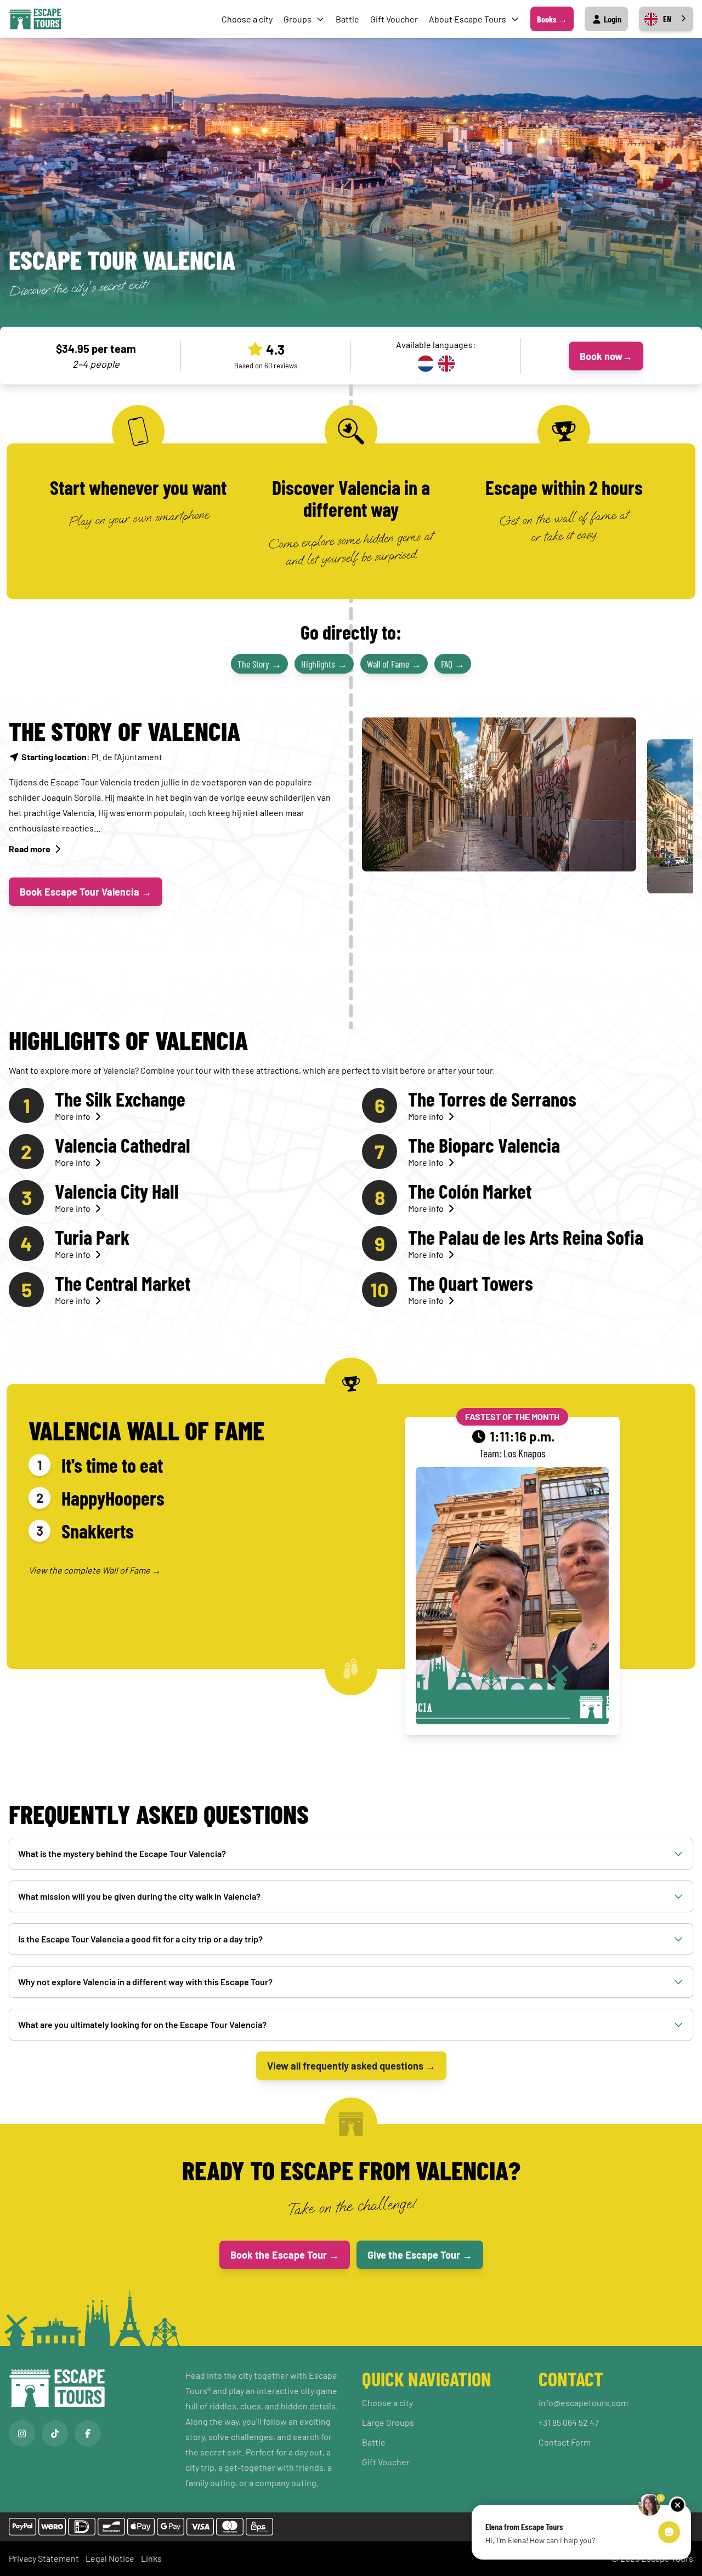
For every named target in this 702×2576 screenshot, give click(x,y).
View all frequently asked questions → (351, 2066)
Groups (298, 19)
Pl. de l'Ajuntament (92, 757)
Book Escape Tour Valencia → (86, 892)
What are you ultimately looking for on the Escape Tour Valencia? (142, 2024)
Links (151, 2558)
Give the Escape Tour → (420, 2255)
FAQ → (453, 664)
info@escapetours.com (583, 2403)
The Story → (259, 664)
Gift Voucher (394, 19)
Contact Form (565, 2442)
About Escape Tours (468, 19)
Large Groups (388, 2422)
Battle (347, 19)
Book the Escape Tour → (285, 2255)
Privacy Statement (44, 2558)
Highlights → (324, 664)
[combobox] (666, 19)
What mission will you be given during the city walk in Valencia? (139, 1896)
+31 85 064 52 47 (569, 2422)
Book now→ (606, 356)
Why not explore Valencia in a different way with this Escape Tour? (145, 1982)
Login (612, 19)
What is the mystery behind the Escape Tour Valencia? (122, 1853)
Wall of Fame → (394, 664)
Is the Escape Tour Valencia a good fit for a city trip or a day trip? (140, 1939)
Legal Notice (110, 2558)
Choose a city (247, 19)
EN (667, 19)
